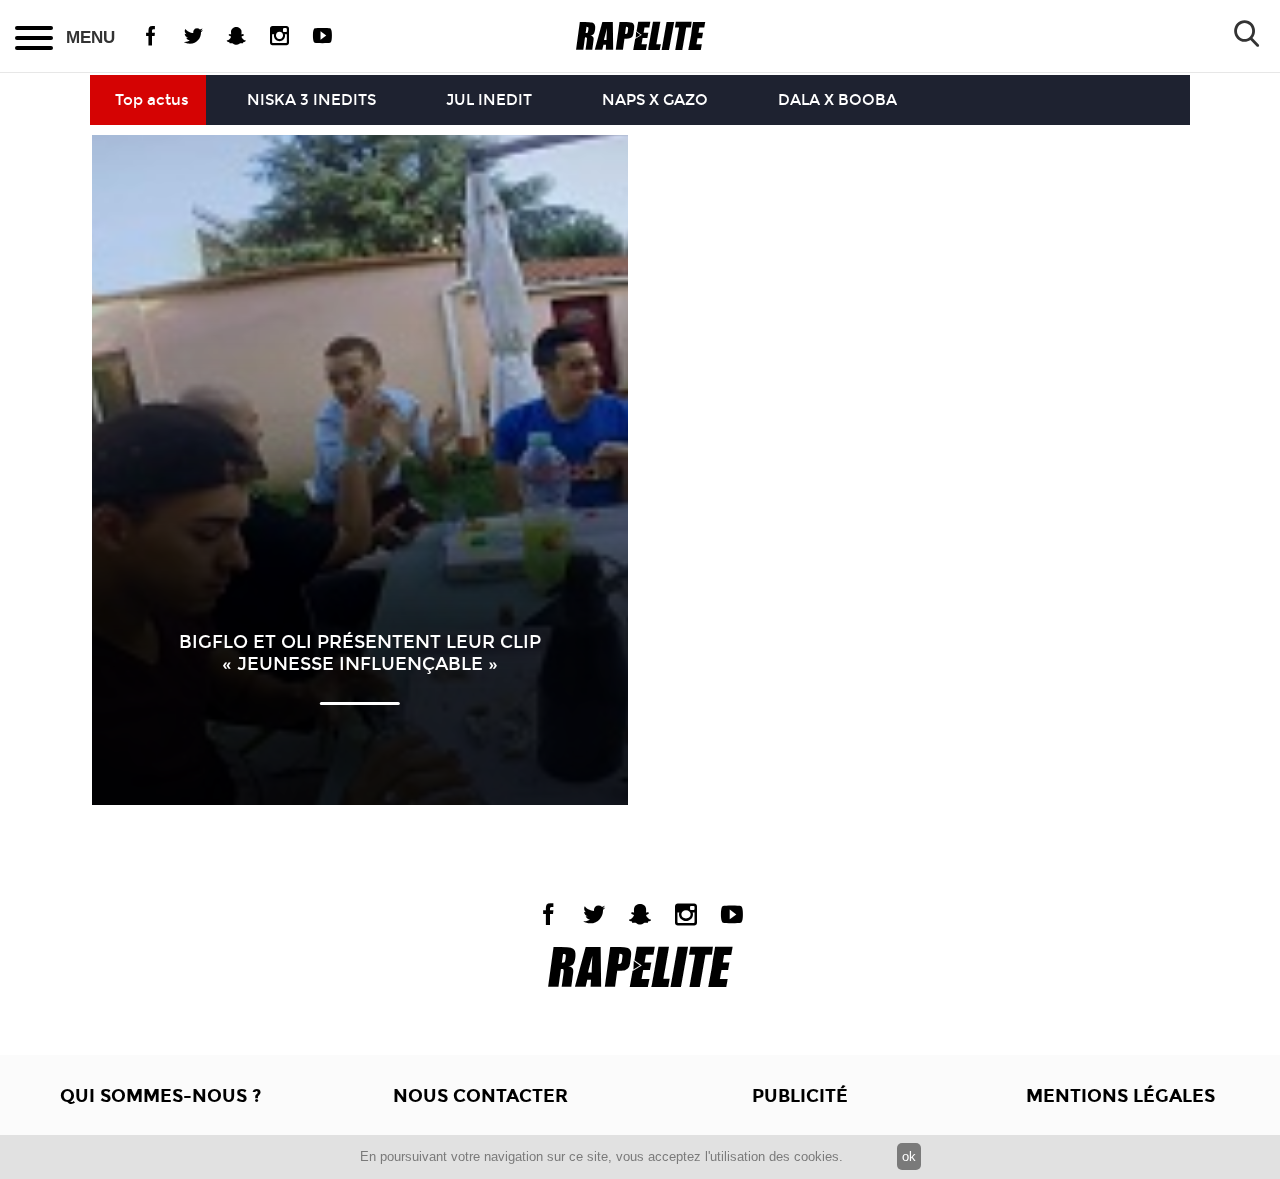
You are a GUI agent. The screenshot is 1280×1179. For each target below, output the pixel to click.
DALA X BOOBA (837, 100)
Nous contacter (480, 1096)
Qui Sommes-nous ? (160, 1096)
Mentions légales (1120, 1096)
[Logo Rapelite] (640, 36)
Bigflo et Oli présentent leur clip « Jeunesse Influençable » (360, 653)
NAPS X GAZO (655, 100)
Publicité (800, 1096)
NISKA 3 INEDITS (311, 100)
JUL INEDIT (489, 100)
